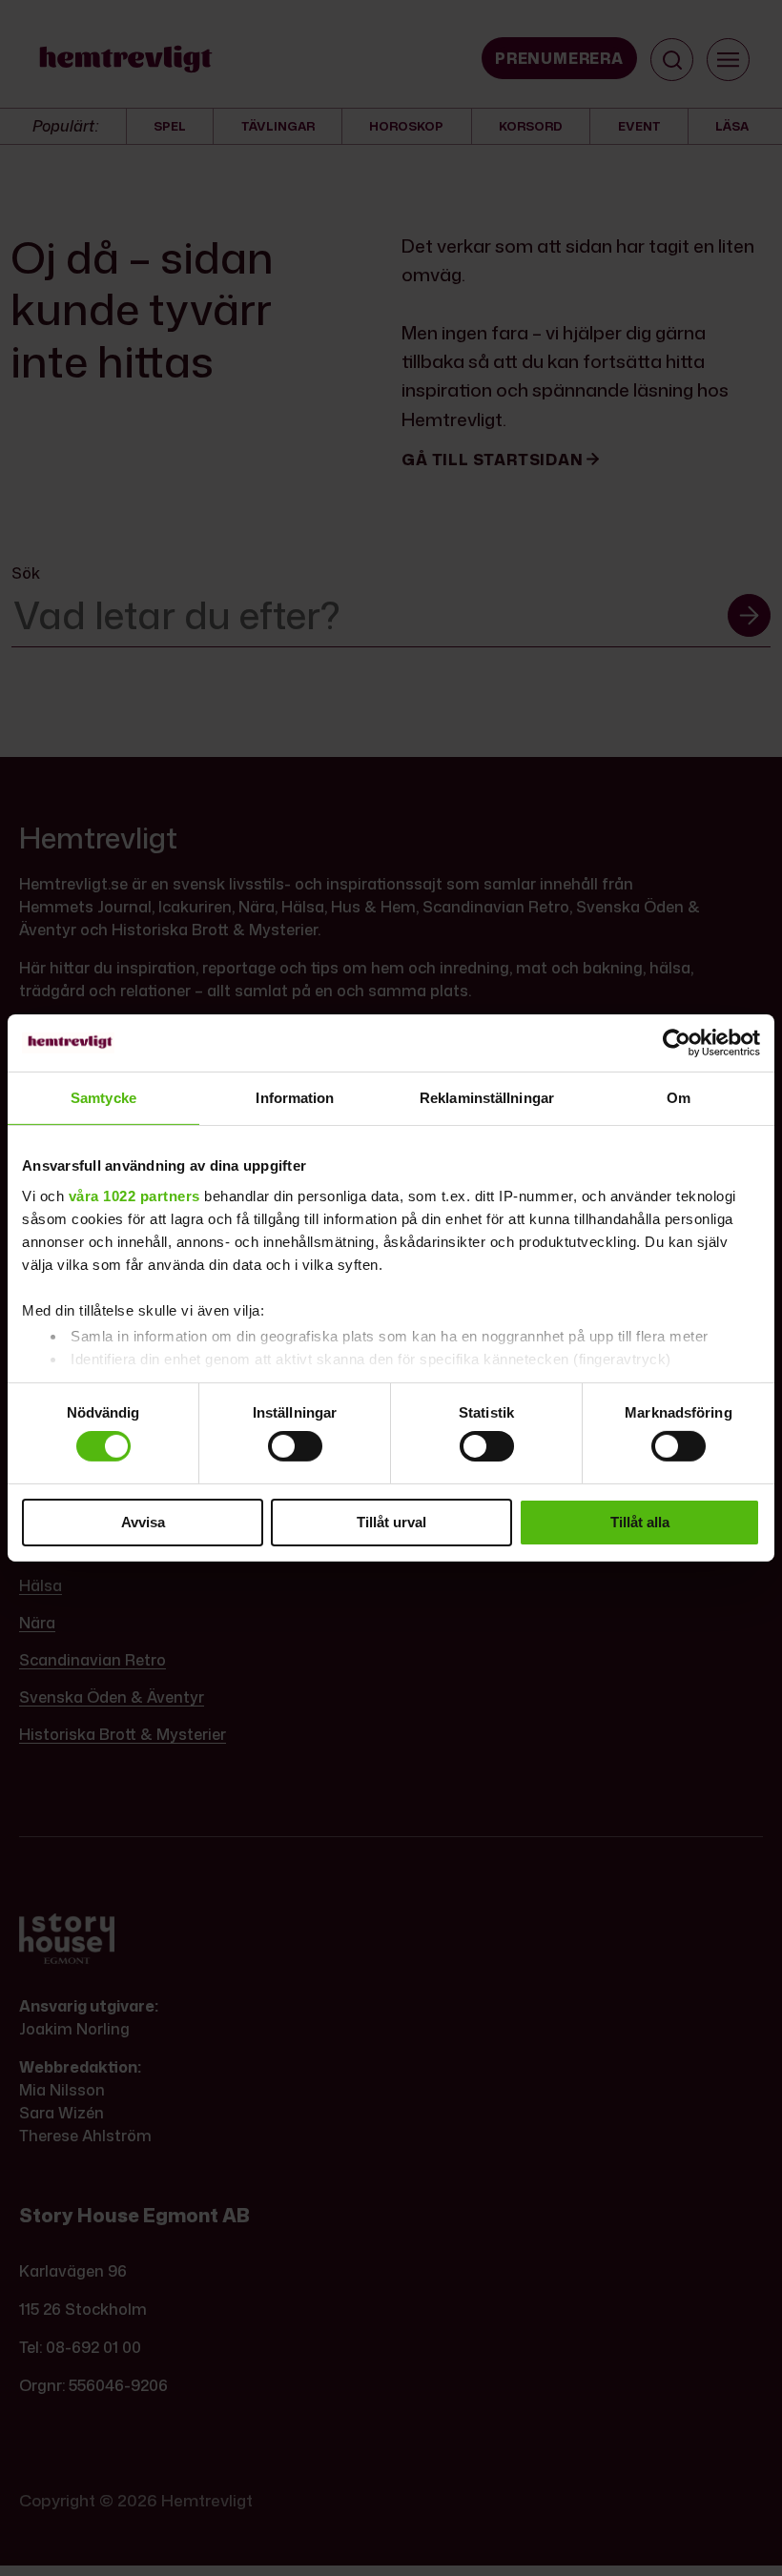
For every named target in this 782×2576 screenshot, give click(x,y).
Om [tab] (679, 1098)
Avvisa (143, 1522)
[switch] (295, 1446)
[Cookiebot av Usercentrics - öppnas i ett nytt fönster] (677, 1043)
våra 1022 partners (134, 1195)
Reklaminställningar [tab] (487, 1098)
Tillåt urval (391, 1522)
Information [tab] (295, 1098)
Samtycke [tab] (103, 1098)
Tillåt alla (640, 1522)
